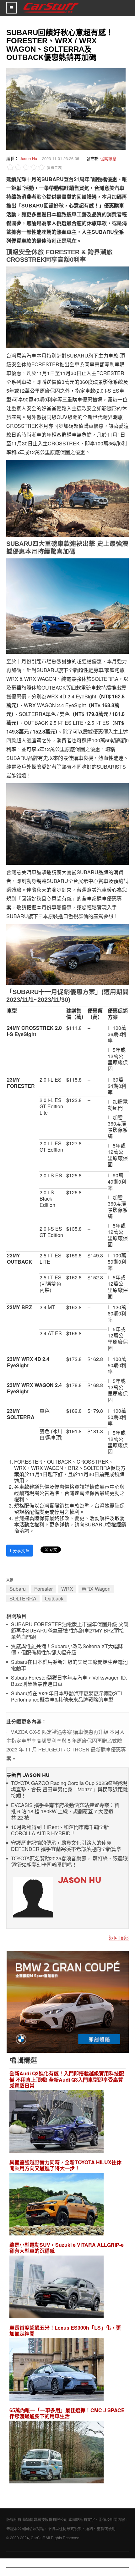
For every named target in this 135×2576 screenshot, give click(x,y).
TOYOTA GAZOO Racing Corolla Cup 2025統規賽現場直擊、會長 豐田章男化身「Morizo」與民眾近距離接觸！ (69, 1790)
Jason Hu (28, 158)
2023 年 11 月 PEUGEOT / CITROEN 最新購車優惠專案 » (66, 1754)
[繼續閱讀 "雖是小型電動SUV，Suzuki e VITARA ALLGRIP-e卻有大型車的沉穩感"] (57, 2288)
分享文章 (20, 1550)
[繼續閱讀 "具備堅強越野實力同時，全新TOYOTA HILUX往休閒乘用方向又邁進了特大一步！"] (57, 2205)
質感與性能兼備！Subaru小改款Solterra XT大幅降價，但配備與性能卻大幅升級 (67, 1650)
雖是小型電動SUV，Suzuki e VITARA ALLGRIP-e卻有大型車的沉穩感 (67, 2248)
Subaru (18, 1589)
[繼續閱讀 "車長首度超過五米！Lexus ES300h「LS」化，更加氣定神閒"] (57, 2370)
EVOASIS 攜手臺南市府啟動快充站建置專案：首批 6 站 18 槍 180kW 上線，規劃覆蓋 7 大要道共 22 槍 (65, 1812)
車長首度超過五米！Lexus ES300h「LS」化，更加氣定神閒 (65, 2331)
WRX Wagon (96, 1589)
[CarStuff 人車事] (51, 3)
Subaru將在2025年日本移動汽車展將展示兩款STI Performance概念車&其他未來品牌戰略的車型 (66, 1697)
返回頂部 (119, 1938)
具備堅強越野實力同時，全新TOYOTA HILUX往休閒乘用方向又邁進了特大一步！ (65, 2165)
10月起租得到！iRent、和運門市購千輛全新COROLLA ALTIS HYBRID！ (60, 1830)
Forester (43, 1589)
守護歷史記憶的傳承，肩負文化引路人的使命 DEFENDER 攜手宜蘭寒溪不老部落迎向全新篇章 (66, 1846)
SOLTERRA (23, 1598)
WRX (67, 1589)
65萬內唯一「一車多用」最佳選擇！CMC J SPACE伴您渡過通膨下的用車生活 (67, 2413)
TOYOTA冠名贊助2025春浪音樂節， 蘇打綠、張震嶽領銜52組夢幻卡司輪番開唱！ (69, 1862)
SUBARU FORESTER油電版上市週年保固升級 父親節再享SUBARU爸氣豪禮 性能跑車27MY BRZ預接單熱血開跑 (70, 1631)
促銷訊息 (108, 158)
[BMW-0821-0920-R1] (68, 2001)
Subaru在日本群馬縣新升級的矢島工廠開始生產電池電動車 (69, 1665)
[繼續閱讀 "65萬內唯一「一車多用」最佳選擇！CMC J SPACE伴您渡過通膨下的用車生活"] (57, 2453)
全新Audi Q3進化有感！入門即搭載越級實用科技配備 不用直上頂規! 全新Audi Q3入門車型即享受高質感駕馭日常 (67, 2079)
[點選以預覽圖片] (64, 108)
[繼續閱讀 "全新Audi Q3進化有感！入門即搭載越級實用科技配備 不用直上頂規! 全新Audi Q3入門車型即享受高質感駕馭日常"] (57, 2122)
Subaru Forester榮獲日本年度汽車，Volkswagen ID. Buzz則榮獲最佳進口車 (69, 1681)
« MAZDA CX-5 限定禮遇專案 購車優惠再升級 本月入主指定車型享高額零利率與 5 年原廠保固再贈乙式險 (65, 1736)
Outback (54, 1598)
